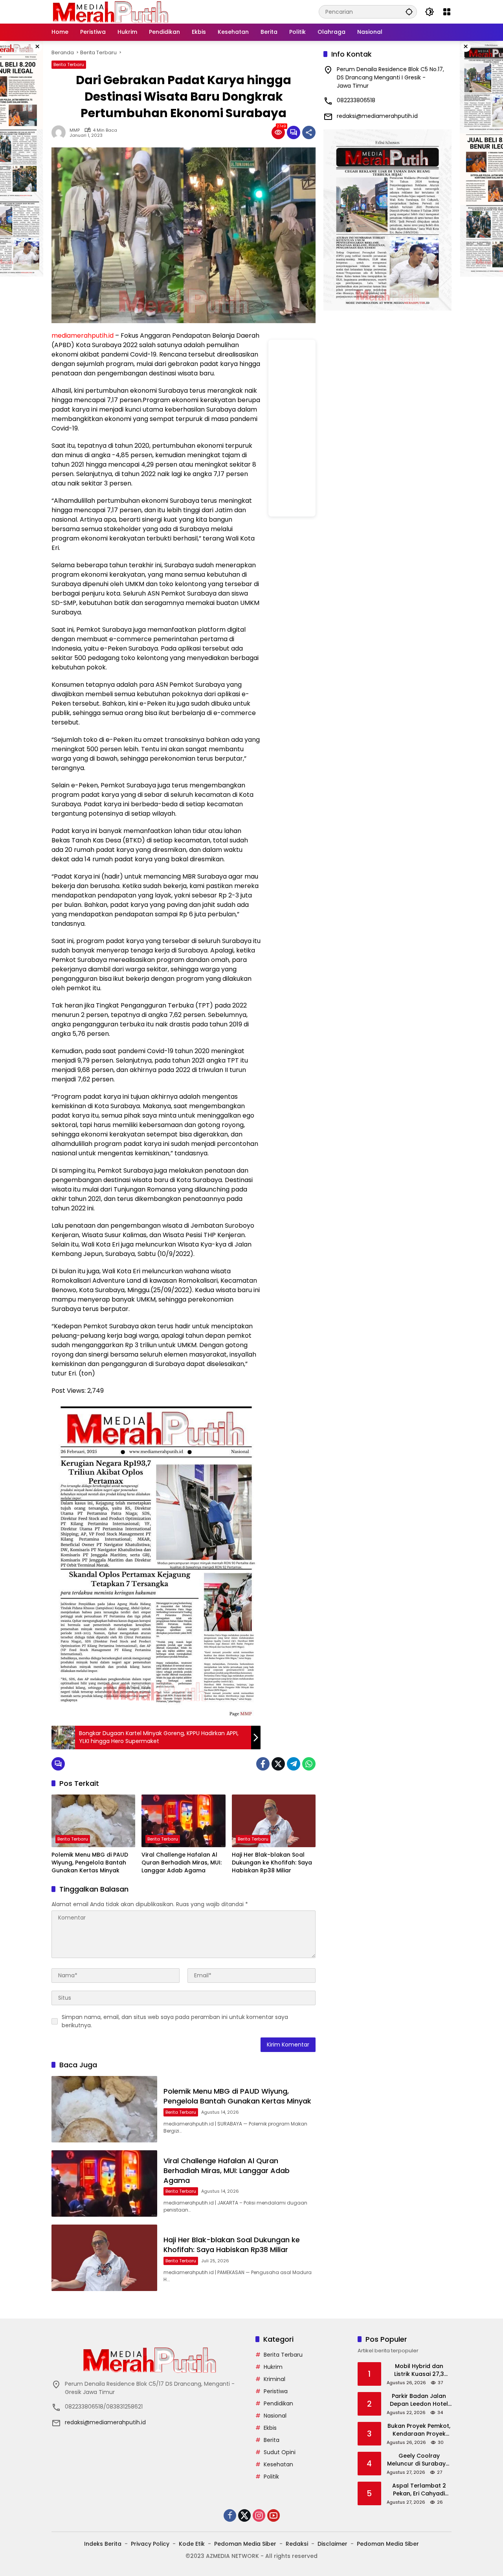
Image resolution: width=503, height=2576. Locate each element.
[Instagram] (259, 2515)
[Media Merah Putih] (110, 11)
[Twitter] (278, 1764)
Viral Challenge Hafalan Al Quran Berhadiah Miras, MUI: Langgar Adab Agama (182, 1863)
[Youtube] (274, 2515)
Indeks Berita (103, 2544)
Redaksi (297, 2544)
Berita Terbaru (69, 64)
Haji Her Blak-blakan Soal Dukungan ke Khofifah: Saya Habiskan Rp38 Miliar (272, 1863)
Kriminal (274, 2379)
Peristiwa (276, 2391)
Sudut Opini (280, 2452)
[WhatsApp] (309, 1764)
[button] (409, 12)
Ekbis (270, 2428)
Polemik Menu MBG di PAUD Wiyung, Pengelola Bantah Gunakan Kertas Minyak (90, 1863)
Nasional (275, 2416)
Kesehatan (278, 2464)
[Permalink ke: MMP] (61, 132)
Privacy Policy (150, 2544)
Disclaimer (332, 2544)
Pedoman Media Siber (245, 2544)
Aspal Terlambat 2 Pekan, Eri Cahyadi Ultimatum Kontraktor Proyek (419, 2490)
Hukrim (273, 2367)
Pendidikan (278, 2403)
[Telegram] (294, 1764)
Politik (271, 2477)
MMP (75, 130)
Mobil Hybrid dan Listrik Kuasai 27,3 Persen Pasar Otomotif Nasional (419, 2370)
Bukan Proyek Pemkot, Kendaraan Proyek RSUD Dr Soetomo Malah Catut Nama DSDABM (419, 2430)
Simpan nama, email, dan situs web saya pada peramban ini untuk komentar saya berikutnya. (175, 2021)
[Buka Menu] (447, 12)
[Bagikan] (309, 132)
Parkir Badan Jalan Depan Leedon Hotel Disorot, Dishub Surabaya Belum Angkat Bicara (419, 2400)
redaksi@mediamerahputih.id (377, 116)
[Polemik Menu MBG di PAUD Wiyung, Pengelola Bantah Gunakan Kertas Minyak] (93, 1821)
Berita (272, 2440)
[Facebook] (263, 1764)
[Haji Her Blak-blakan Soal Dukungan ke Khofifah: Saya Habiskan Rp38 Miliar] (274, 1821)
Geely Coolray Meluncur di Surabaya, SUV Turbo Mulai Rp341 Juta (419, 2460)
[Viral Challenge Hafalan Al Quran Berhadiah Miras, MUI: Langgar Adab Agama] (183, 1821)
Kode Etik (192, 2544)
